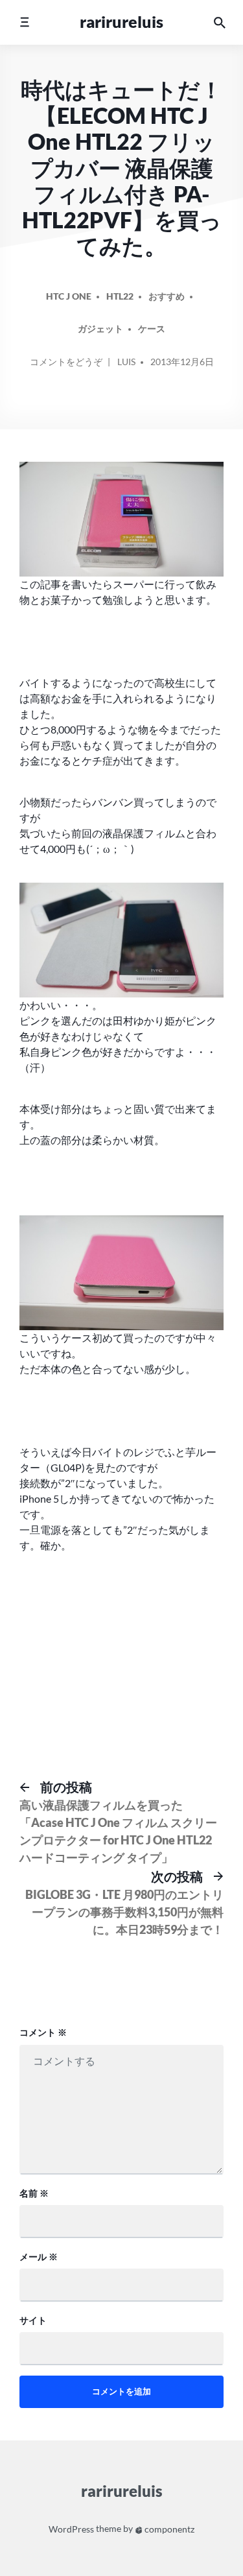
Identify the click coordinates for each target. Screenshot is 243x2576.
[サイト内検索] (220, 22)
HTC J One (69, 296)
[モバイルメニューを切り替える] (24, 22)
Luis (126, 362)
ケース (152, 328)
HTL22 (120, 296)
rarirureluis (121, 22)
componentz (168, 2529)
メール (39, 2257)
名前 (34, 2193)
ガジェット (100, 328)
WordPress (71, 2529)
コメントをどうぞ (66, 366)
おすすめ (167, 296)
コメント (43, 2032)
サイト (33, 2320)
